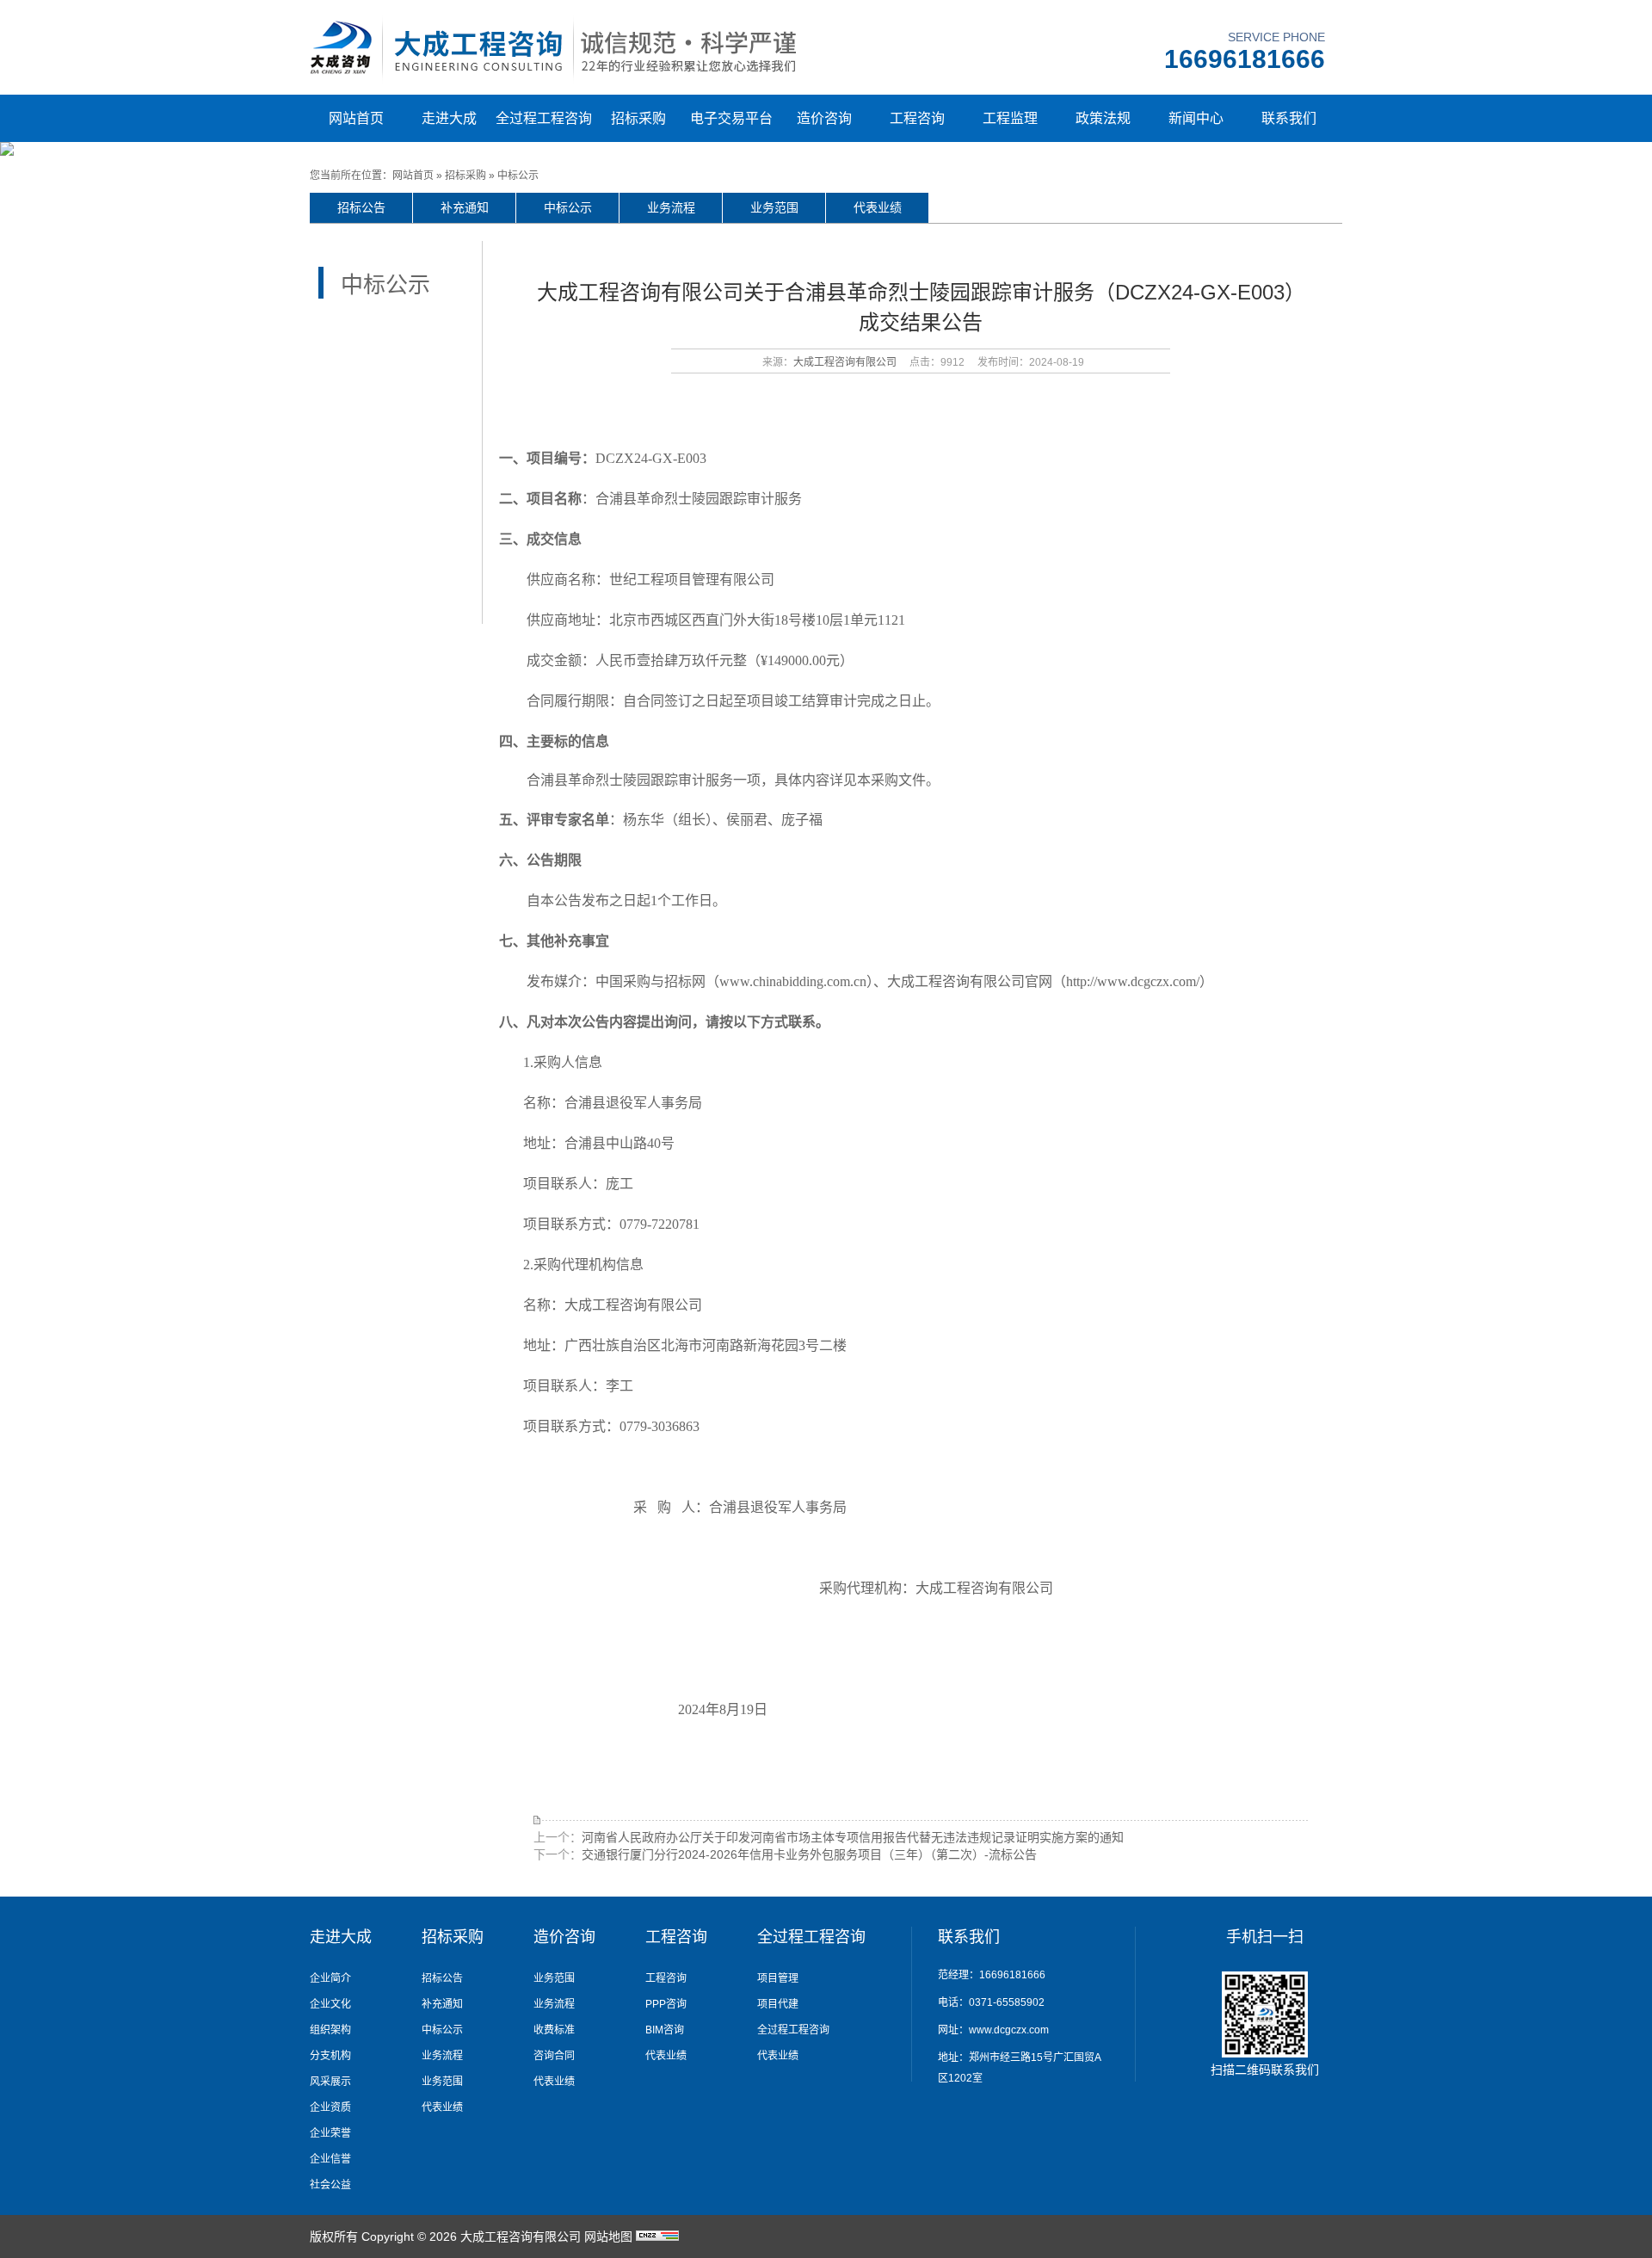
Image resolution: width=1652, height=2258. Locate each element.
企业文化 (330, 2004)
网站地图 (608, 2236)
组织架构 (330, 2030)
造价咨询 (824, 118)
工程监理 (1010, 118)
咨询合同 (554, 2056)
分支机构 (330, 2056)
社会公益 (330, 2185)
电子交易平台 (731, 118)
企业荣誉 (330, 2133)
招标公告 (361, 207)
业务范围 (774, 207)
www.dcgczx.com (1009, 2030)
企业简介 (330, 1978)
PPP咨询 (666, 2004)
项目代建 (778, 2004)
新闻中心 (1196, 118)
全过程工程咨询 (544, 118)
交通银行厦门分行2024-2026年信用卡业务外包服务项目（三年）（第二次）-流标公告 (809, 1854)
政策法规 (1103, 118)
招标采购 (638, 118)
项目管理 (778, 1978)
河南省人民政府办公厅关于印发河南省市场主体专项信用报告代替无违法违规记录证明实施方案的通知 (853, 1837)
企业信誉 (330, 2159)
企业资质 (330, 2107)
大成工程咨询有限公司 (845, 362)
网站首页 (356, 118)
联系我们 (1289, 118)
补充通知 (465, 207)
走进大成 (449, 118)
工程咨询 (917, 118)
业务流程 (671, 207)
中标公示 (518, 176)
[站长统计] (657, 2236)
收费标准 (554, 2030)
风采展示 (330, 2082)
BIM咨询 (665, 2030)
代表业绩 (878, 207)
